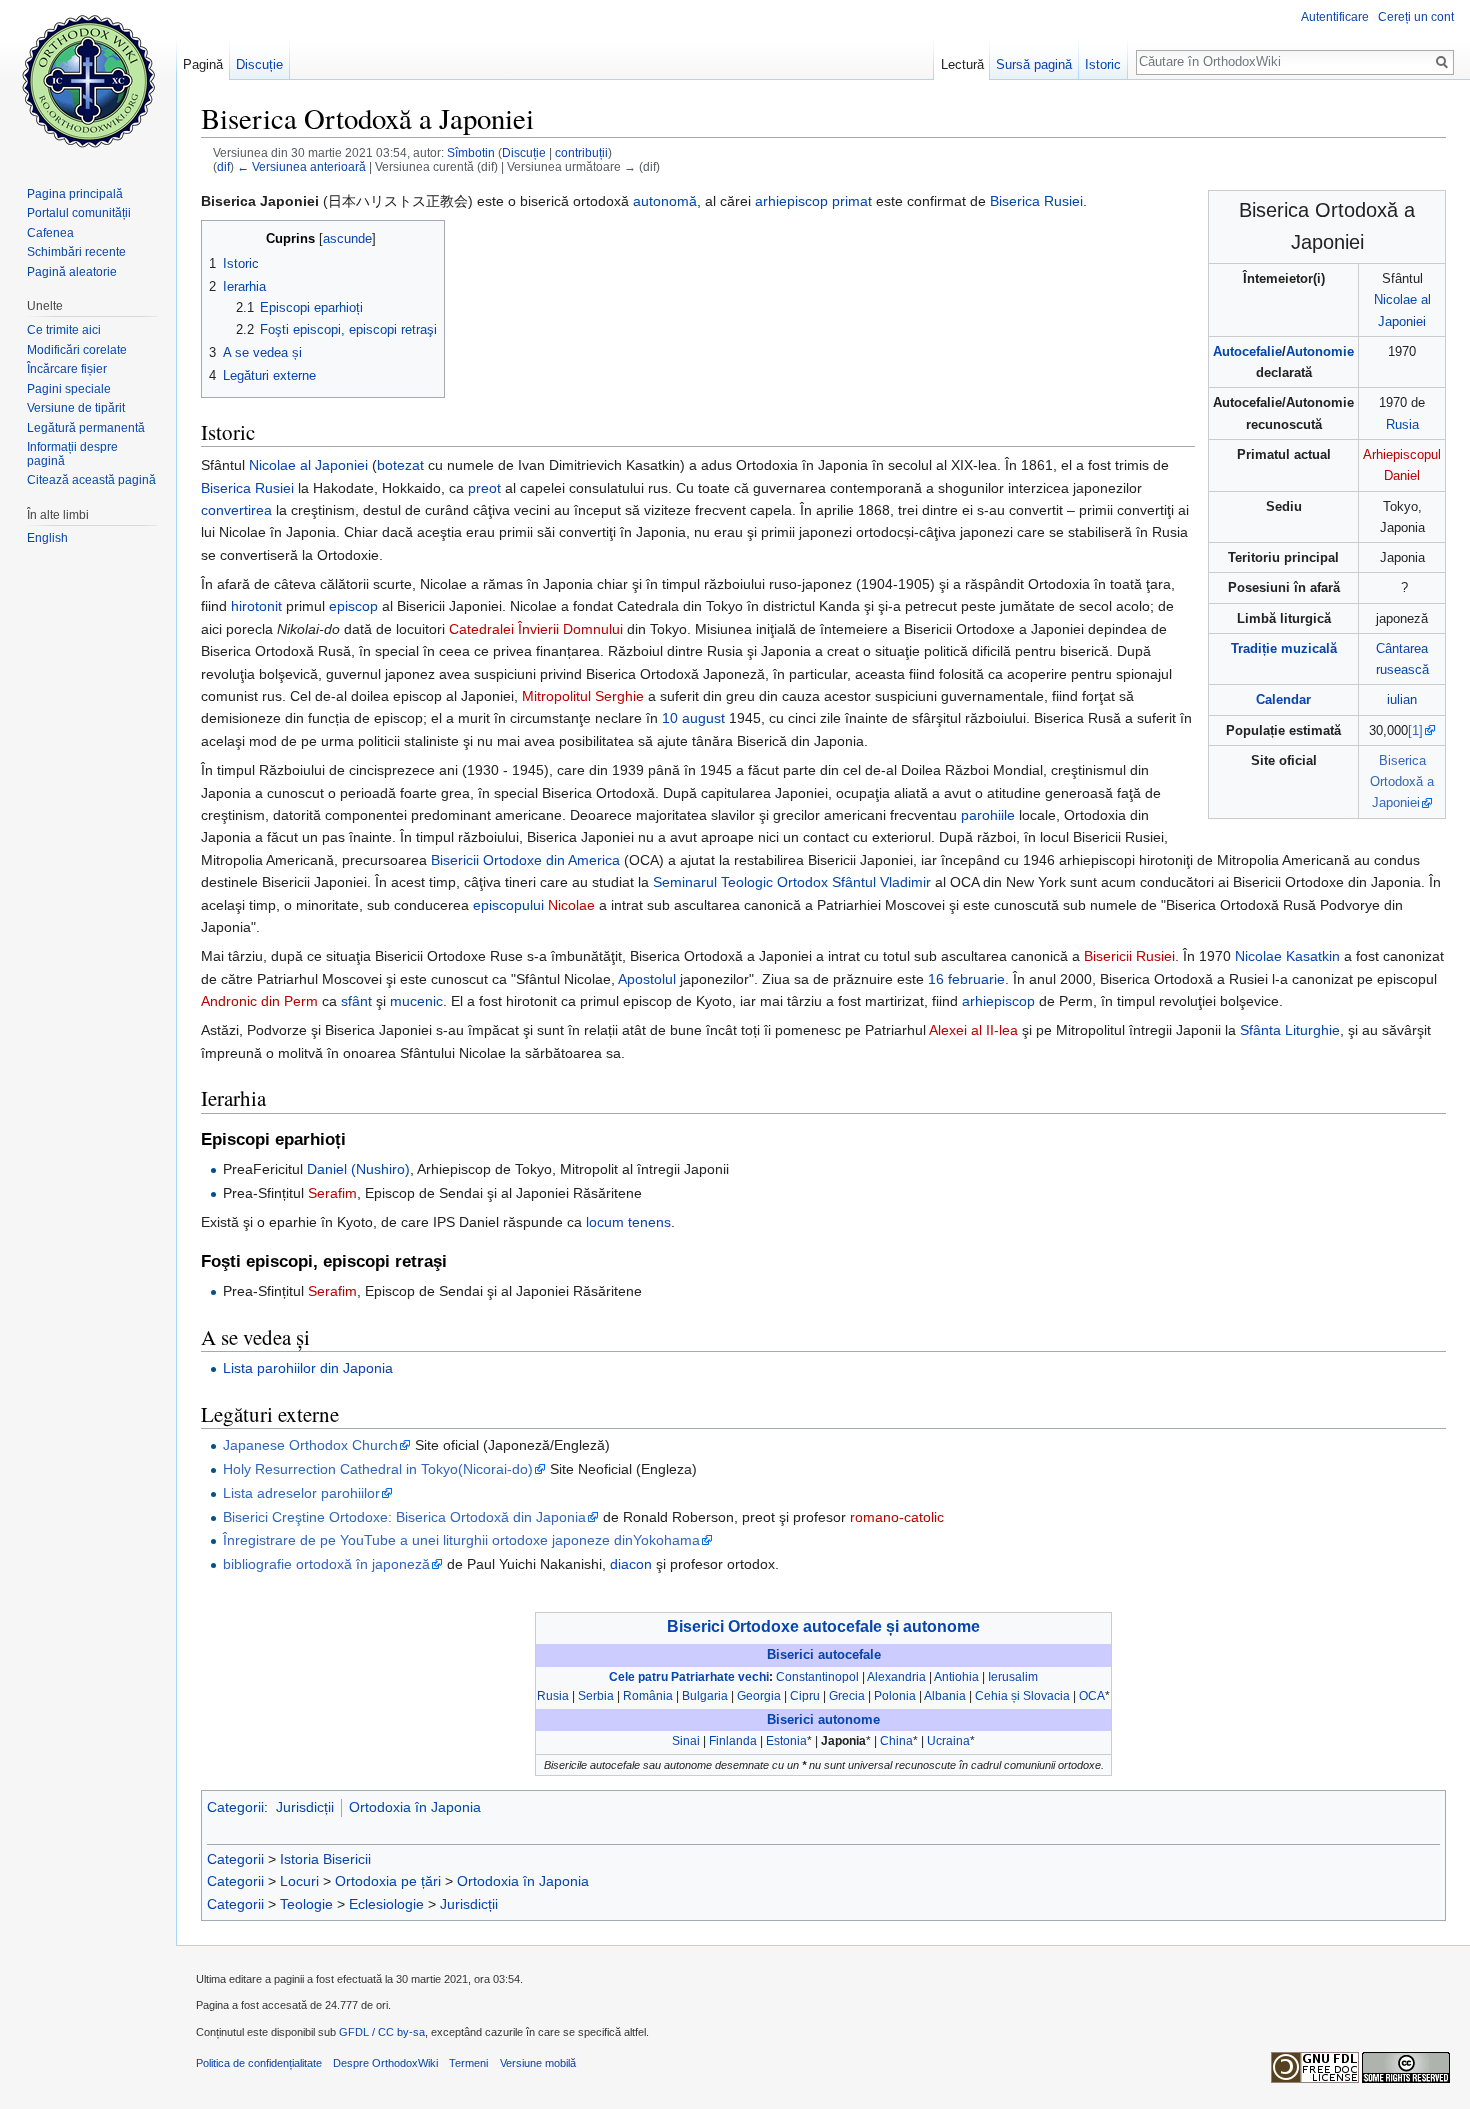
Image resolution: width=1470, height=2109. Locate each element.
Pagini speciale (69, 389)
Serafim (332, 1193)
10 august (693, 718)
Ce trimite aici (64, 330)
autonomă (665, 201)
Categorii (235, 1807)
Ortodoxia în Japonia (415, 1807)
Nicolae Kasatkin (1287, 956)
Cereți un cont (1416, 17)
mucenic (416, 1001)
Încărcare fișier (67, 369)
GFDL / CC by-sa (382, 2032)
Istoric (1103, 64)
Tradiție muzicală (1284, 648)
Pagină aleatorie (72, 272)
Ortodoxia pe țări (388, 1881)
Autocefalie (1247, 351)
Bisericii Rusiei (1129, 956)
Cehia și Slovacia (1022, 1696)
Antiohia (956, 1677)
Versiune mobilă (538, 2063)
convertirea (236, 510)
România (648, 1696)
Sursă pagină (1034, 64)
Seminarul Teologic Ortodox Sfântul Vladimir (792, 882)
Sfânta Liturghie (1290, 1030)
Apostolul (647, 979)
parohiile (988, 815)
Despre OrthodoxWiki (385, 2063)
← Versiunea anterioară (301, 166)
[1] (1415, 730)
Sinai (686, 1741)
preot (484, 488)
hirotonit (256, 606)
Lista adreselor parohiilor (301, 1493)
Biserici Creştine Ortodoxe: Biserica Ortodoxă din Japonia (404, 1517)
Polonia (895, 1696)
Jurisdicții (305, 1807)
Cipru (805, 1696)
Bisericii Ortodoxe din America (525, 860)
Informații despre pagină (72, 454)
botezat (400, 465)
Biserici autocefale (824, 1655)
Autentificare (1335, 17)
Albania (945, 1696)
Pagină (203, 64)
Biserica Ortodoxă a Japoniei (1402, 782)
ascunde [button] (347, 239)
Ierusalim (1013, 1677)
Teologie (306, 1904)
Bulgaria (705, 1696)
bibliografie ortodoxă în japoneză (326, 1564)
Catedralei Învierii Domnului (536, 629)
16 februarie (966, 979)
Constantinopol (817, 1677)
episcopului (508, 905)
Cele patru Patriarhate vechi (689, 1677)
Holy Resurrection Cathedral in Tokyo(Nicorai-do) (378, 1469)
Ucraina (948, 1741)
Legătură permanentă (86, 428)
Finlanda (733, 1741)
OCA (1092, 1696)
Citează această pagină (91, 480)
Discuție (524, 152)
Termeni (468, 2063)
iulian (1402, 699)
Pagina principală (75, 194)
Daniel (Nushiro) (358, 1169)
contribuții (581, 152)
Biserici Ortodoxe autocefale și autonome (823, 1626)
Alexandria (896, 1677)
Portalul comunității (79, 213)
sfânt (356, 1001)
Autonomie (1320, 351)
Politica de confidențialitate (259, 2063)
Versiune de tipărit (76, 408)
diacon (631, 1564)
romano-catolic (897, 1517)
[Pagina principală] (88, 80)
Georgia (759, 1696)
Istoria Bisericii (325, 1859)
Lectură (962, 64)
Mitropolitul (556, 696)
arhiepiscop (791, 201)
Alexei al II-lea (973, 1030)
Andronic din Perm (259, 1001)
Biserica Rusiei (1036, 201)
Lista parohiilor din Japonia (308, 1368)
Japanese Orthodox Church (310, 1445)
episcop (353, 606)
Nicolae (571, 905)
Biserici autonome (823, 1720)
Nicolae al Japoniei (308, 465)
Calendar (1283, 699)
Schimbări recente (76, 252)
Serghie (619, 696)
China (896, 1741)
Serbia (596, 1696)
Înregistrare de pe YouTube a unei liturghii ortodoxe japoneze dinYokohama (461, 1540)
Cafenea (50, 233)
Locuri (299, 1881)
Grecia (847, 1696)
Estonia (786, 1741)
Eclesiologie (386, 1904)
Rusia (1402, 424)
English (47, 538)
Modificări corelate (77, 350)
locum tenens (628, 1222)
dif (223, 166)
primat (852, 201)
